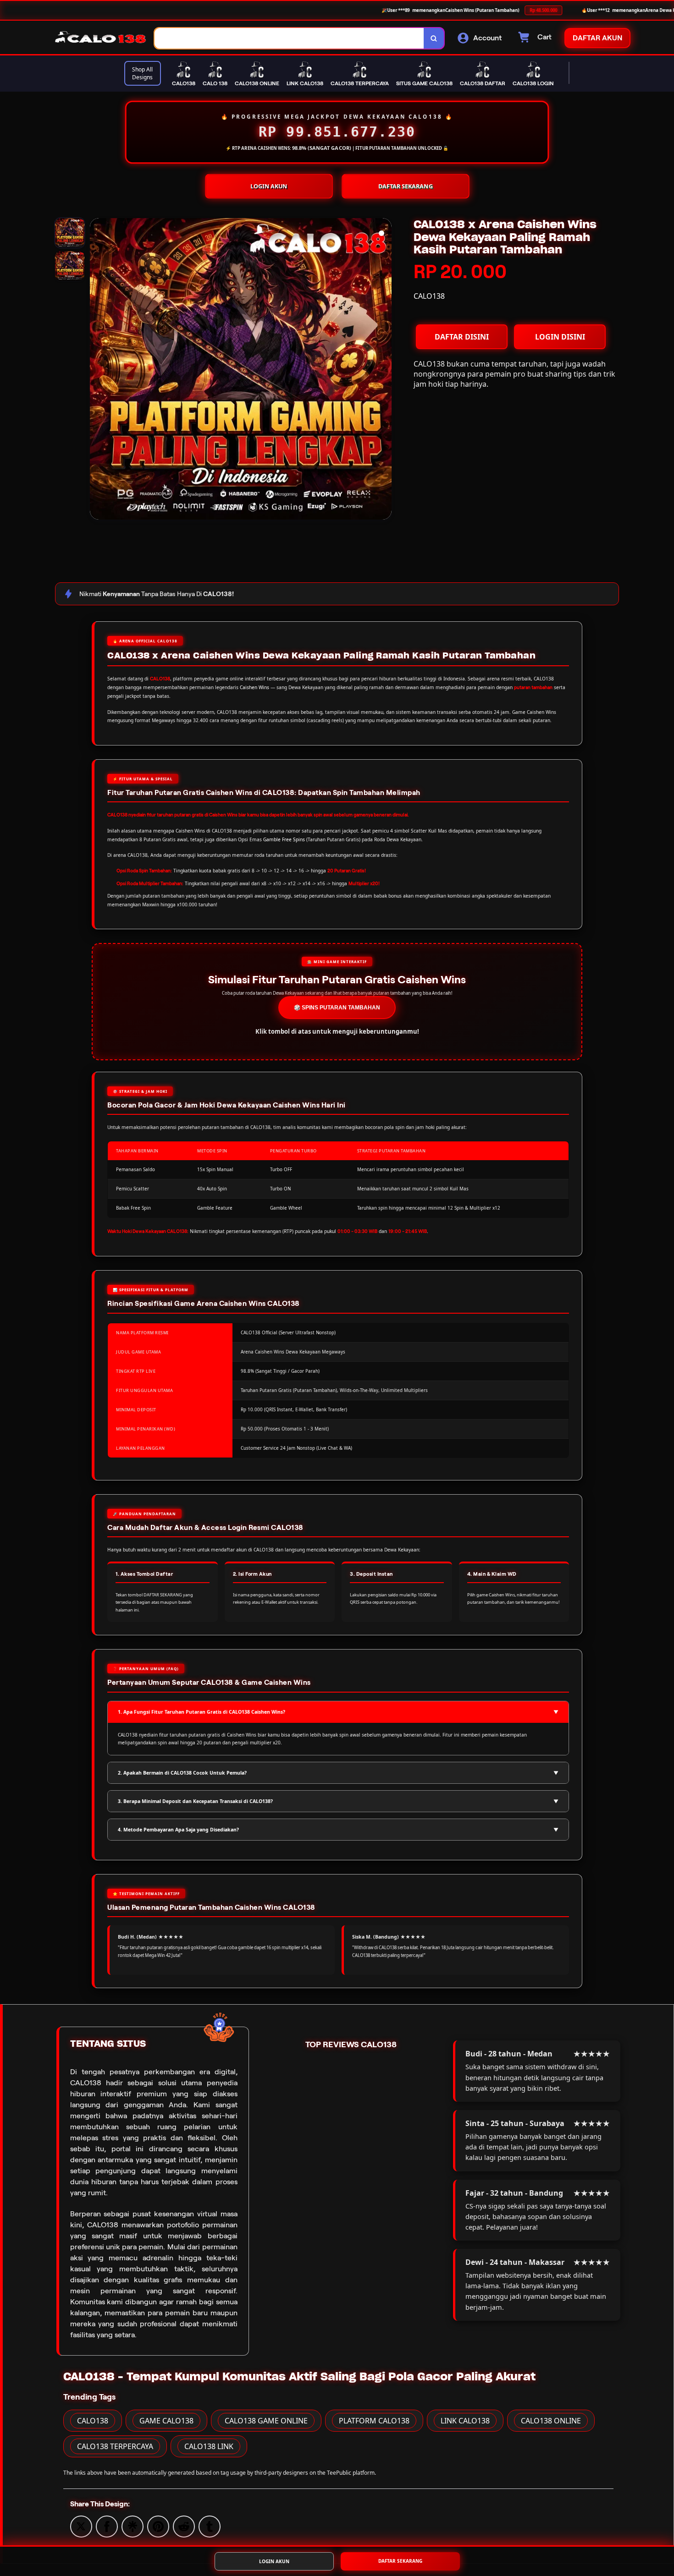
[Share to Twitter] (81, 2526)
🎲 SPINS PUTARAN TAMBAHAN (337, 1008)
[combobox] (289, 38)
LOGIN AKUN (269, 186)
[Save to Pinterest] (158, 2526)
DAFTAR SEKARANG (405, 186)
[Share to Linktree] (133, 2526)
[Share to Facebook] (107, 2526)
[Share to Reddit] (184, 2526)
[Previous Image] (97, 370)
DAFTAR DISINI (462, 337)
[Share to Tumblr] (210, 2526)
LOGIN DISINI (560, 337)
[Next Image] (384, 370)
